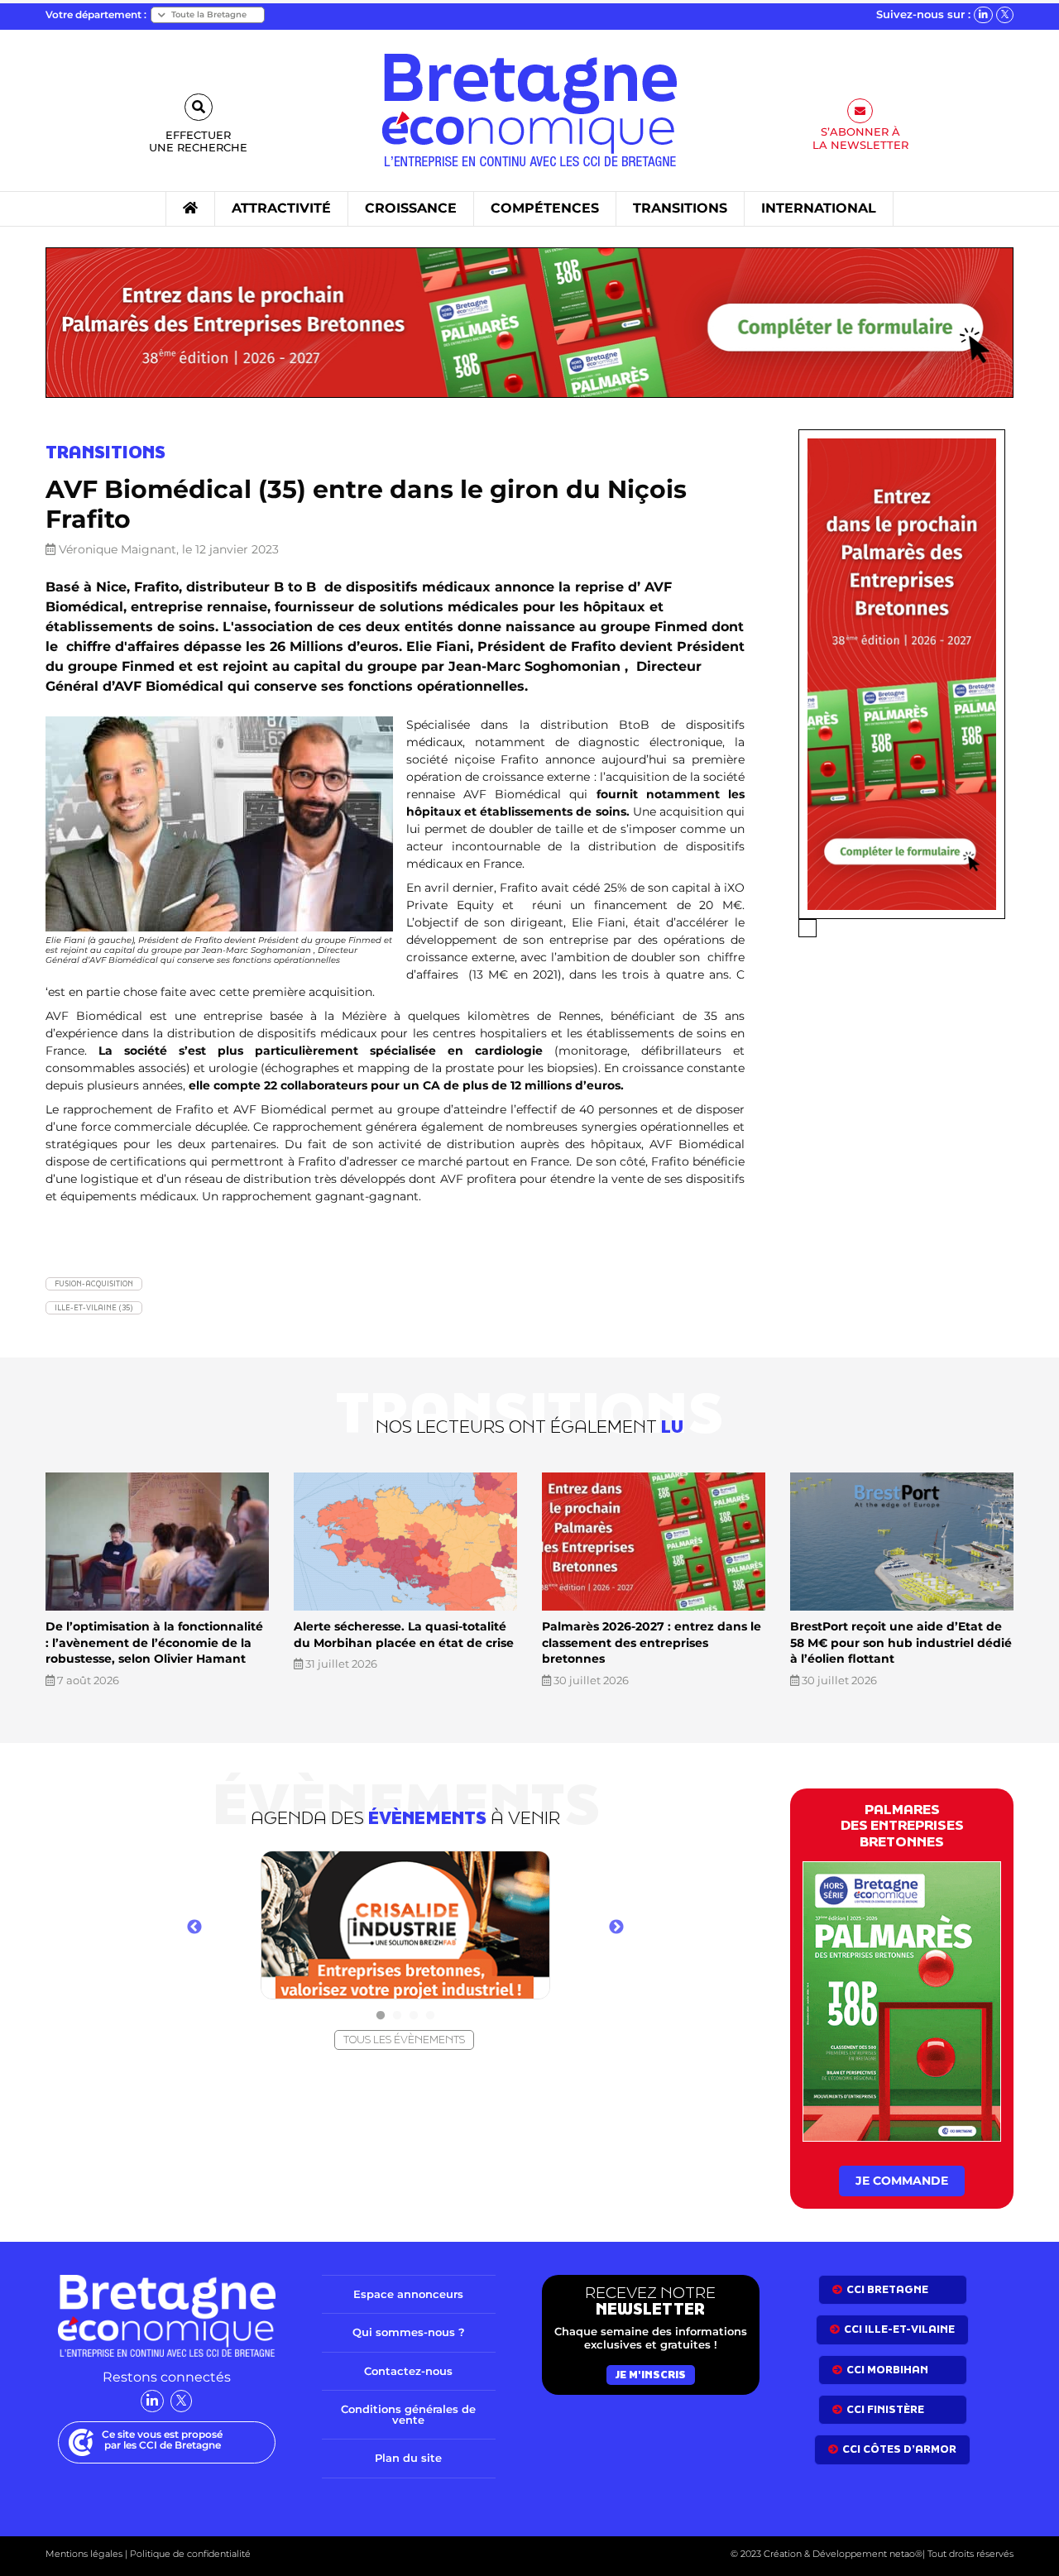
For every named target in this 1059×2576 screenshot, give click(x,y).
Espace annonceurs (408, 2294)
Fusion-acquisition (94, 1283)
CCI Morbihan (887, 2370)
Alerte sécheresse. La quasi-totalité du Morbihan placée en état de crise (404, 1635)
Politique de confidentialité (189, 2554)
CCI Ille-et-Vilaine (899, 2329)
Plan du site (408, 2458)
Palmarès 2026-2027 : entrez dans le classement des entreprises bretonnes (652, 1642)
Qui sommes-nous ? (409, 2332)
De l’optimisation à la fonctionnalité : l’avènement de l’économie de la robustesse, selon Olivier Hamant (154, 1642)
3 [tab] (414, 2016)
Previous (194, 1927)
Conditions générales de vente (408, 2414)
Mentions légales (84, 2554)
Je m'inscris (651, 2375)
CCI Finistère (885, 2409)
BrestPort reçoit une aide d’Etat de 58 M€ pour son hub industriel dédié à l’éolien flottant (901, 1642)
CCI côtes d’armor (899, 2449)
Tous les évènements (404, 2040)
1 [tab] (381, 2016)
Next (616, 1927)
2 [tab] (397, 2016)
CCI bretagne (887, 2289)
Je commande (902, 2181)
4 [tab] (430, 2016)
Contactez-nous (408, 2371)
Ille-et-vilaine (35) (94, 1307)
